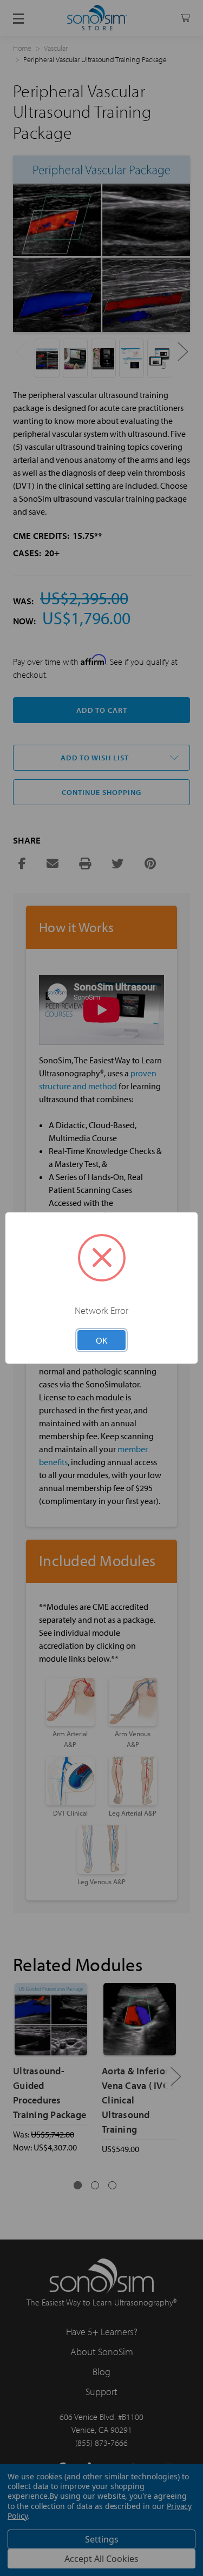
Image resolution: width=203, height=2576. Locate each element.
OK (101, 1340)
